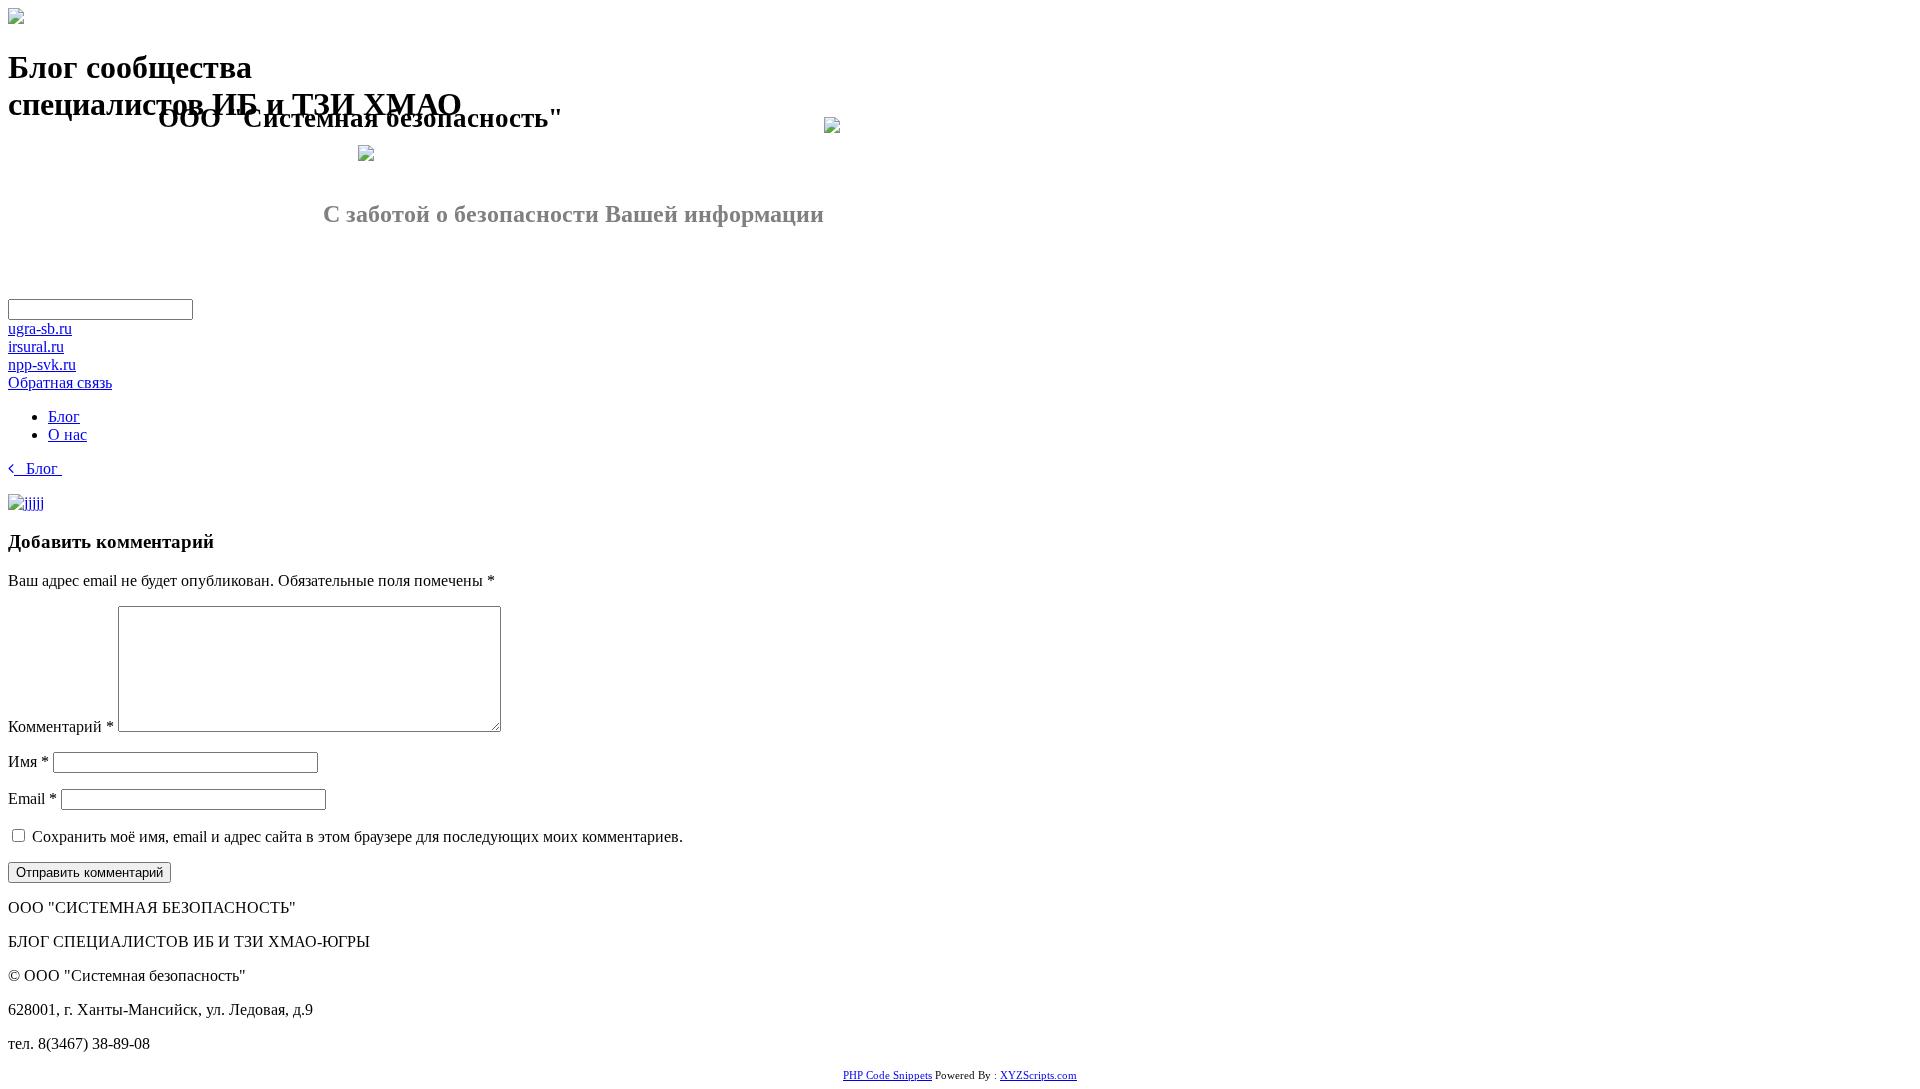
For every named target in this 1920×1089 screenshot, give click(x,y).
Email (32, 798)
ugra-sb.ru (40, 328)
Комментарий (61, 726)
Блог (64, 416)
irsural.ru (36, 346)
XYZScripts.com (1038, 1075)
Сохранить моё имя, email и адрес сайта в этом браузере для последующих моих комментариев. (357, 836)
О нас (67, 434)
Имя (28, 761)
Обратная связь (60, 382)
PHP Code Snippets (887, 1075)
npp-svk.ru (42, 364)
